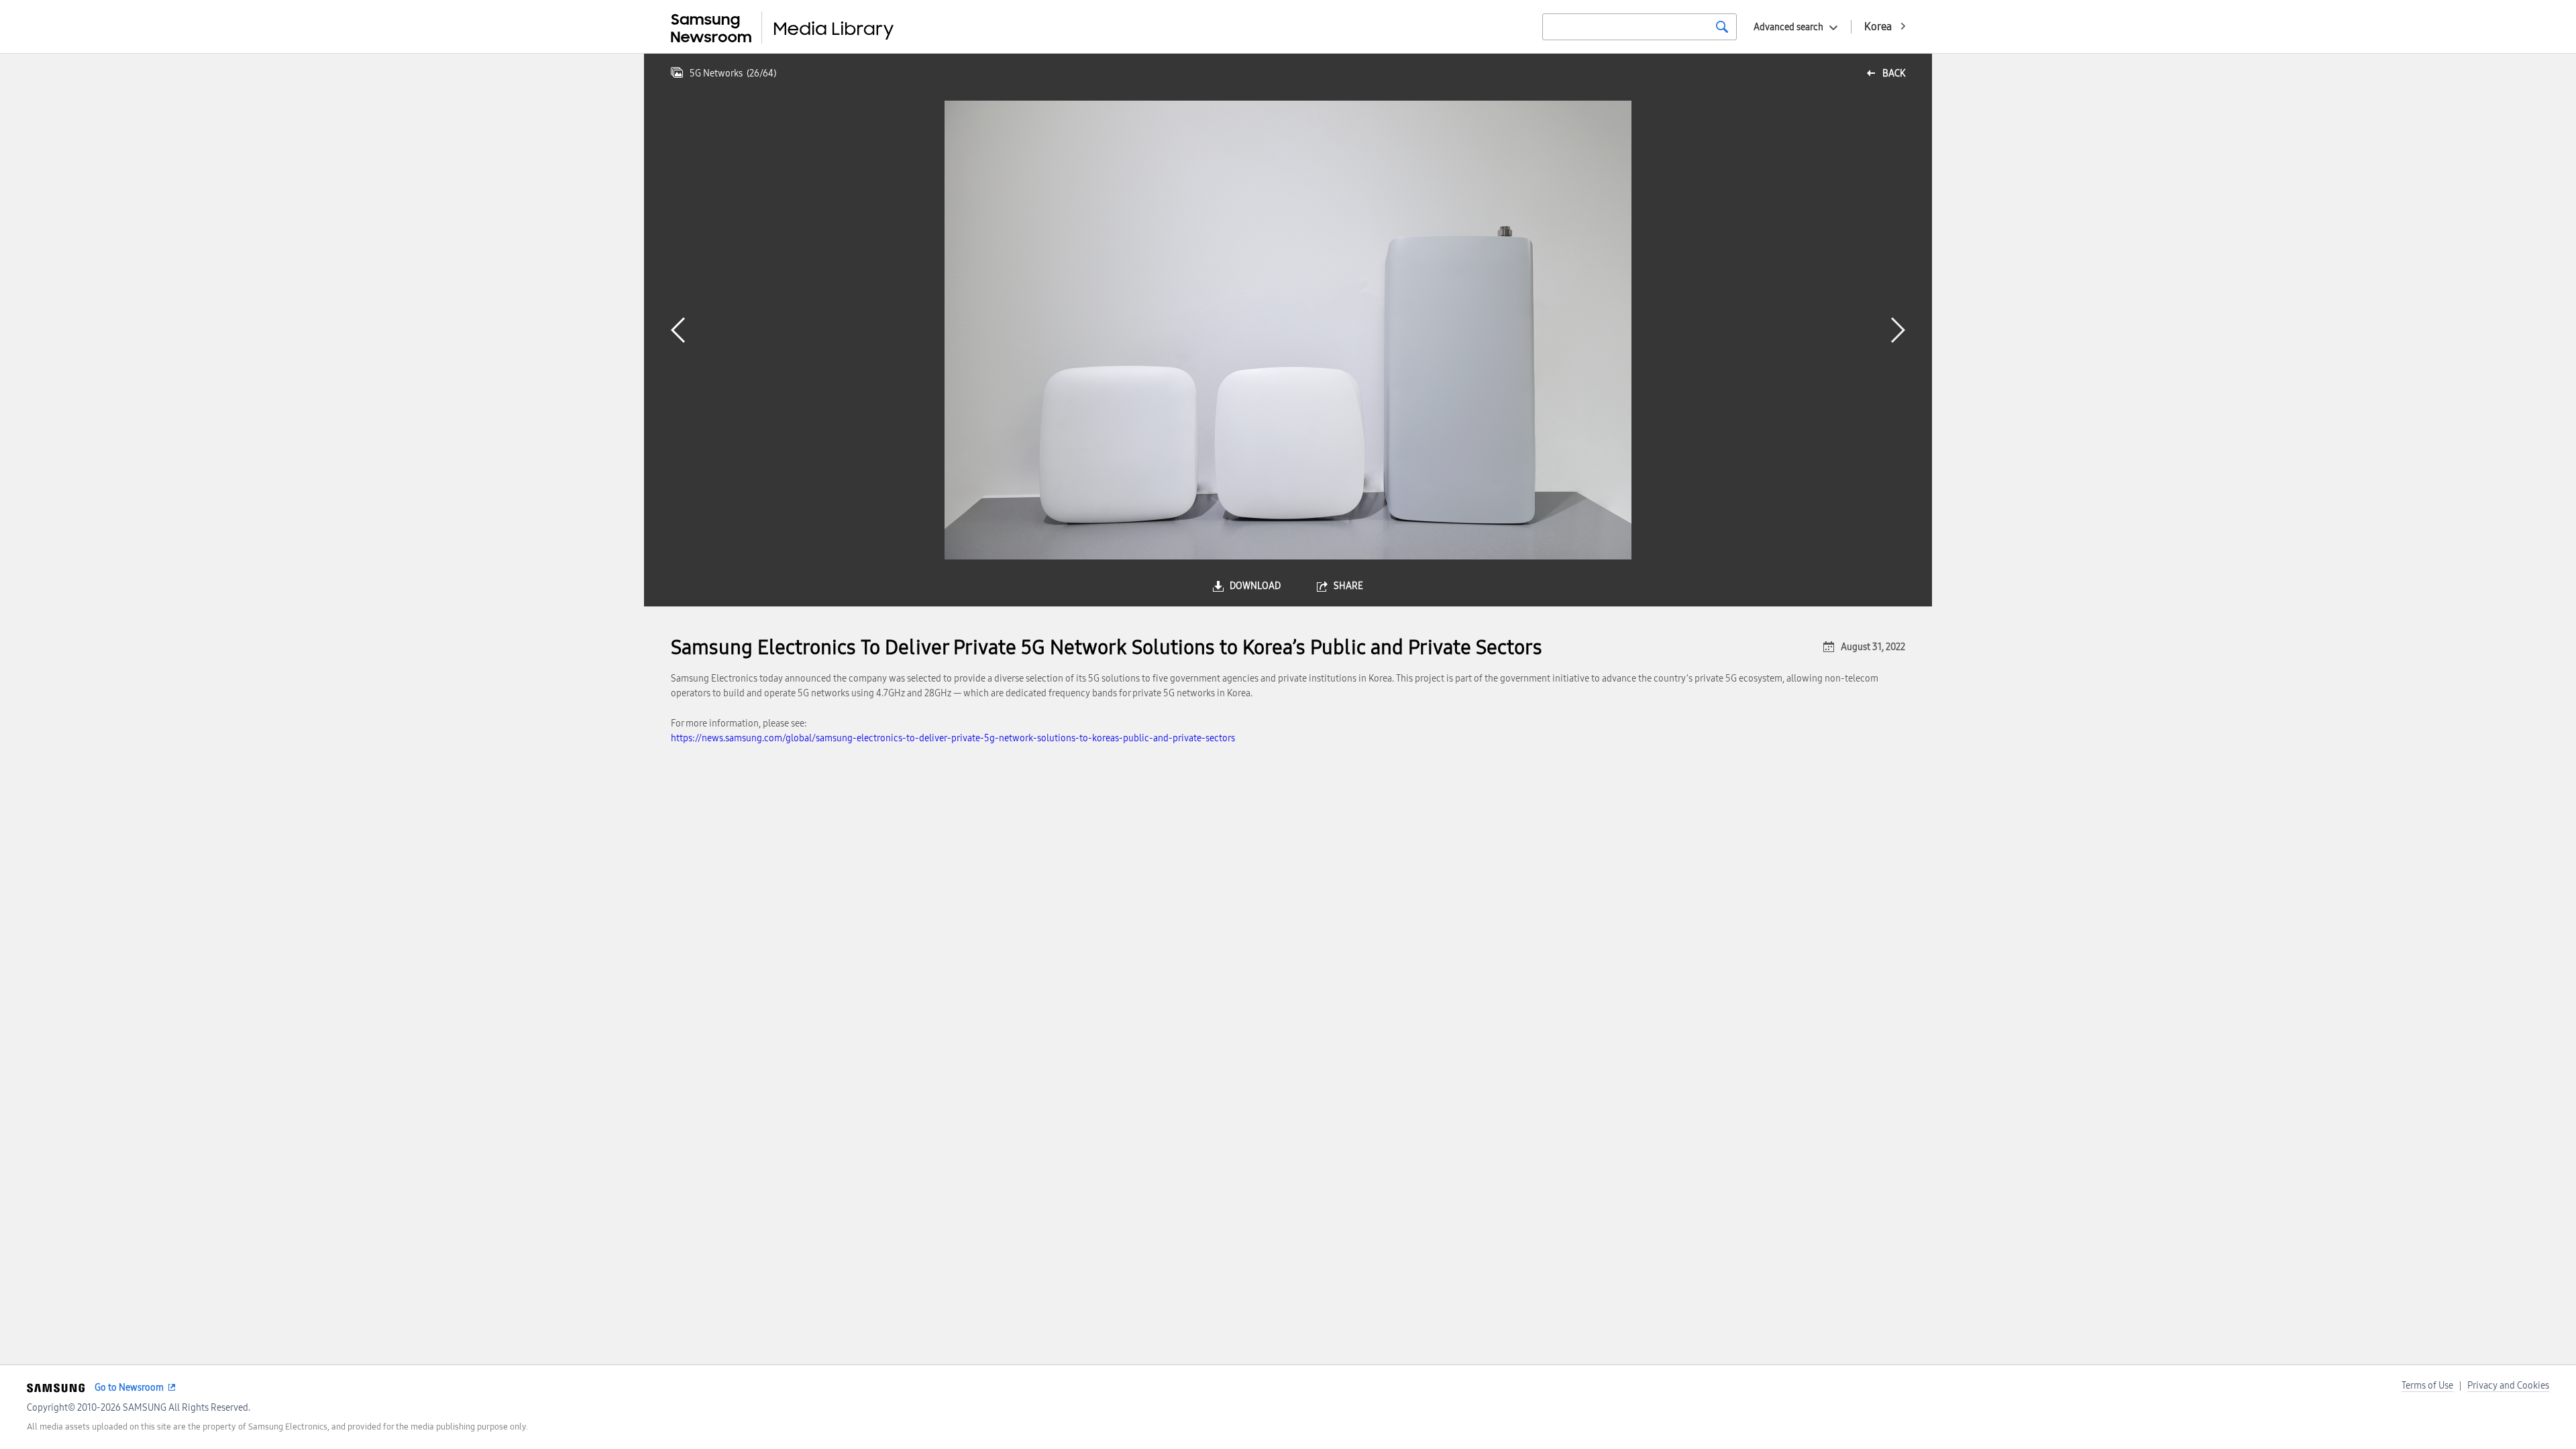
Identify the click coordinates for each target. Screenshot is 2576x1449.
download (1255, 586)
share (1348, 586)
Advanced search (1788, 27)
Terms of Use (2427, 1386)
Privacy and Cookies (2508, 1386)
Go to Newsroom (129, 1388)
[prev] (678, 330)
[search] (1722, 27)
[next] (1898, 330)
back (1894, 73)
